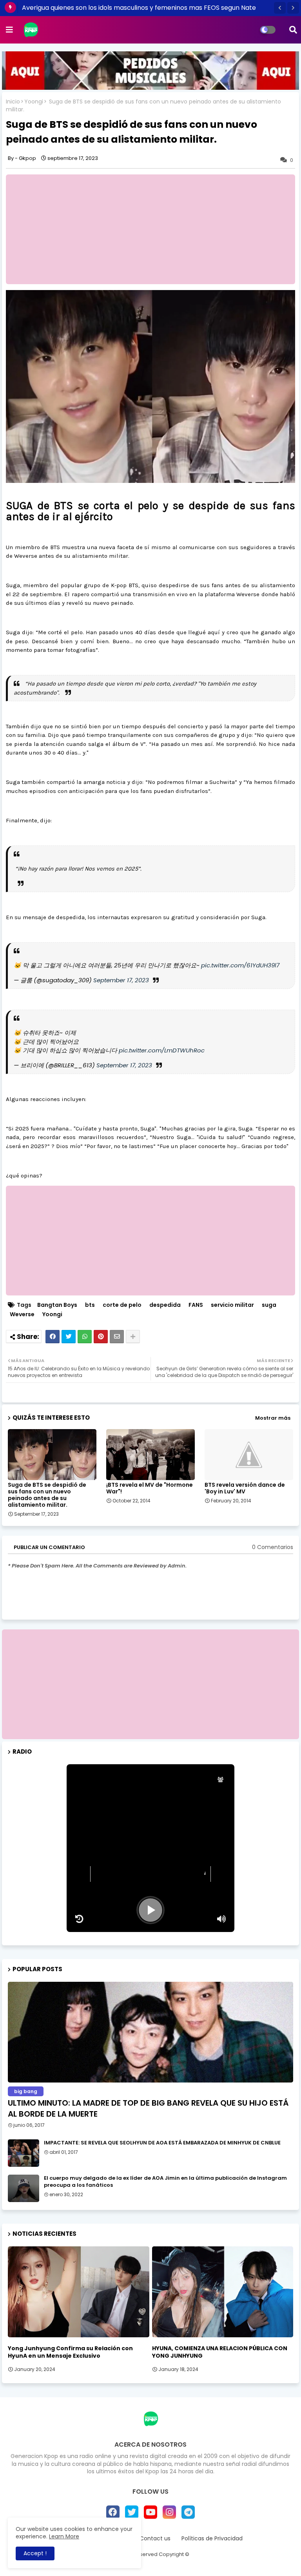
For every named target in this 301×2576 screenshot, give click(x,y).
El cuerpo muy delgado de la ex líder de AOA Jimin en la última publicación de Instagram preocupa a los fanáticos (165, 2182)
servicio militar (232, 1305)
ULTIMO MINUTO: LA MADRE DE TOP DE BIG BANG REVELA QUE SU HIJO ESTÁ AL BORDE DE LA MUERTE (148, 2108)
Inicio (13, 102)
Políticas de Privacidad (212, 2539)
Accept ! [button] (35, 2553)
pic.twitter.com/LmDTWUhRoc (162, 1050)
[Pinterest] (101, 1337)
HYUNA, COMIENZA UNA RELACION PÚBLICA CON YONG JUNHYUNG (220, 2352)
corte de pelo (122, 1305)
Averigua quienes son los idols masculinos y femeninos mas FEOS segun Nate (139, 8)
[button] (280, 8)
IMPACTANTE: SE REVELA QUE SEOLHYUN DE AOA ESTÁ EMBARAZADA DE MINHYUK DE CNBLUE (162, 2143)
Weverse (22, 1314)
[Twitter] (69, 1337)
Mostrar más (273, 1418)
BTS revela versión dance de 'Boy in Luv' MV (245, 1488)
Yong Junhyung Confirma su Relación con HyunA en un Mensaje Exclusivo (70, 2352)
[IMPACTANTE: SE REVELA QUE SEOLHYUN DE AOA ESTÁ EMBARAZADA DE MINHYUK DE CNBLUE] (24, 2153)
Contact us (155, 2539)
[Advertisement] (150, 1684)
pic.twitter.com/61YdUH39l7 (240, 965)
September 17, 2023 (121, 980)
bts (90, 1305)
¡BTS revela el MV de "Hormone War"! (150, 1488)
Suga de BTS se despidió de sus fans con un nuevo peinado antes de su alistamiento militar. (47, 1495)
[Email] (117, 1337)
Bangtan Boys (57, 1305)
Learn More (64, 2536)
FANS (196, 1305)
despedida (165, 1305)
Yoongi (34, 102)
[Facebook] (53, 1337)
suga (269, 1305)
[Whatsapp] (85, 1337)
